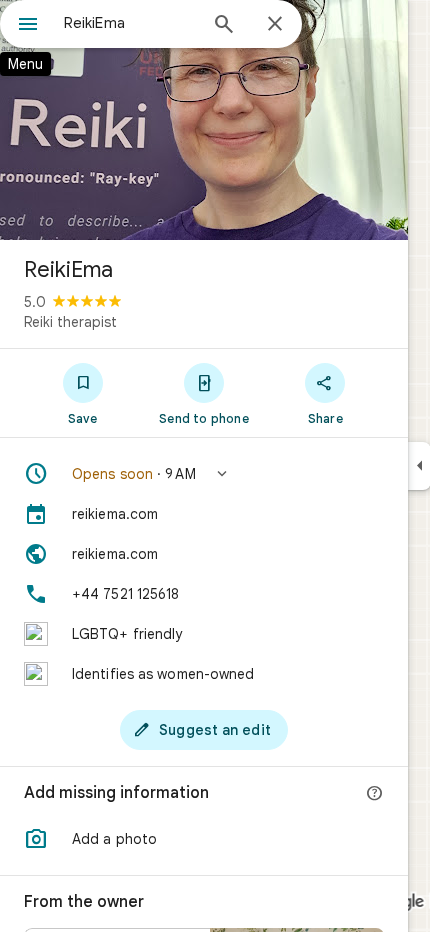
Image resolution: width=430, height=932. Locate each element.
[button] (204, 474)
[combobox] (130, 23)
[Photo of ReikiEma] (204, 120)
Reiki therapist (70, 322)
